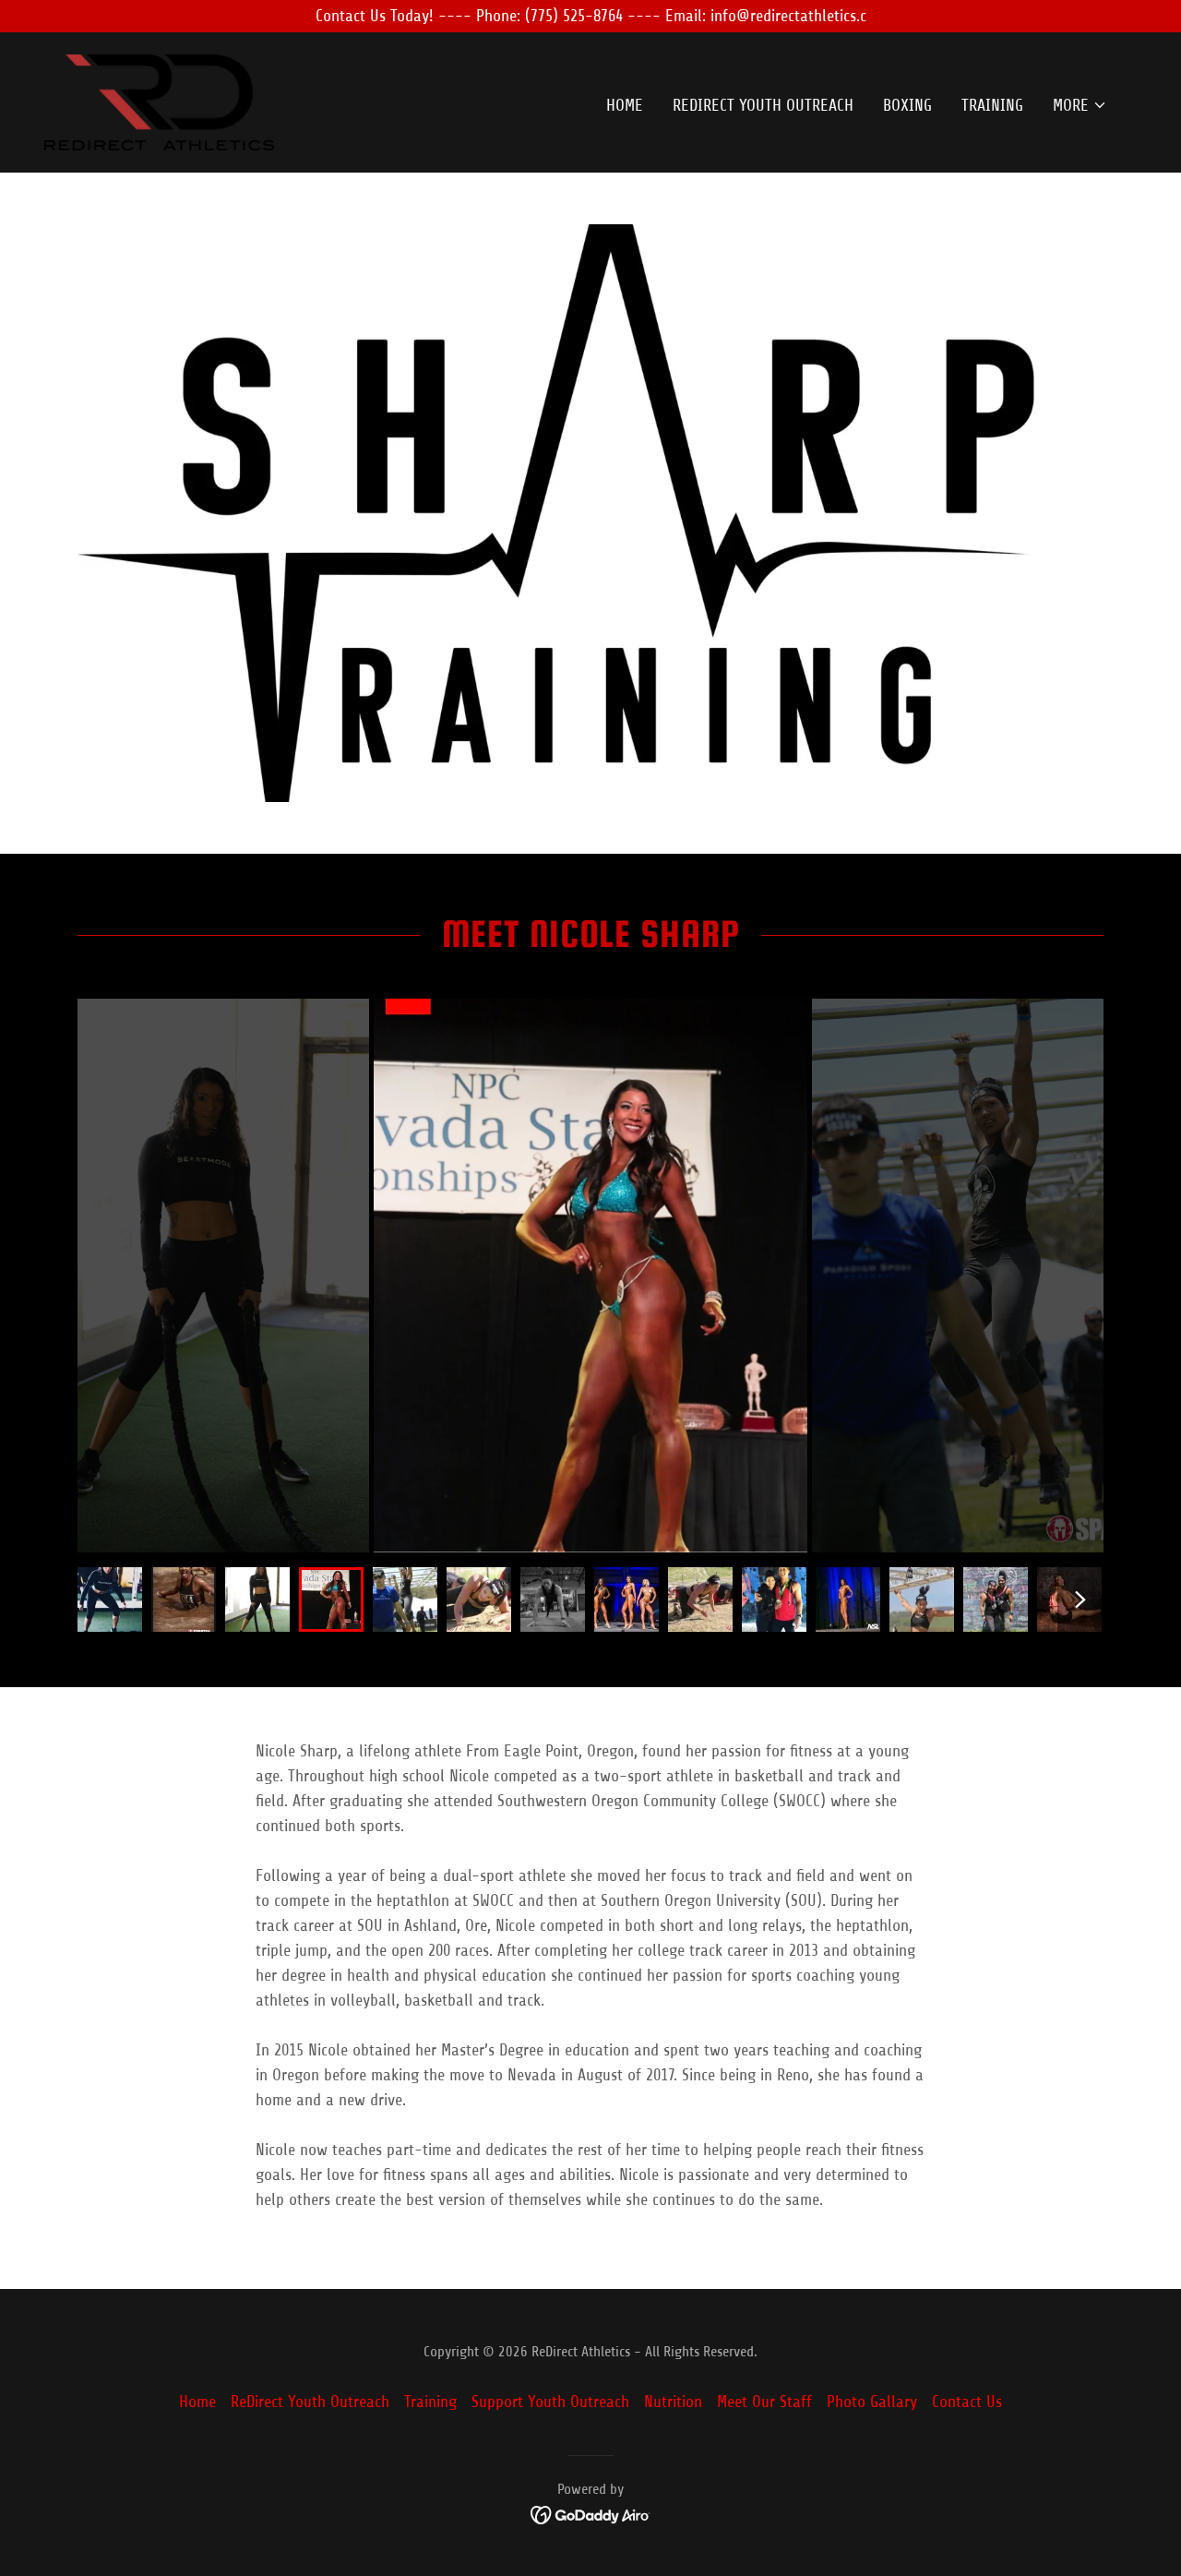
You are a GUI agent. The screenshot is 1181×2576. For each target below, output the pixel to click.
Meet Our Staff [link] (764, 2402)
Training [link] (992, 105)
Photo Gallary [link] (872, 2402)
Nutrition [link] (673, 2402)
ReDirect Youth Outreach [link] (763, 105)
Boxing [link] (907, 105)
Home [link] (625, 105)
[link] (159, 102)
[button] (1080, 105)
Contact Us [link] (967, 2402)
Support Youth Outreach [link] (550, 2402)
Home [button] (197, 2402)
